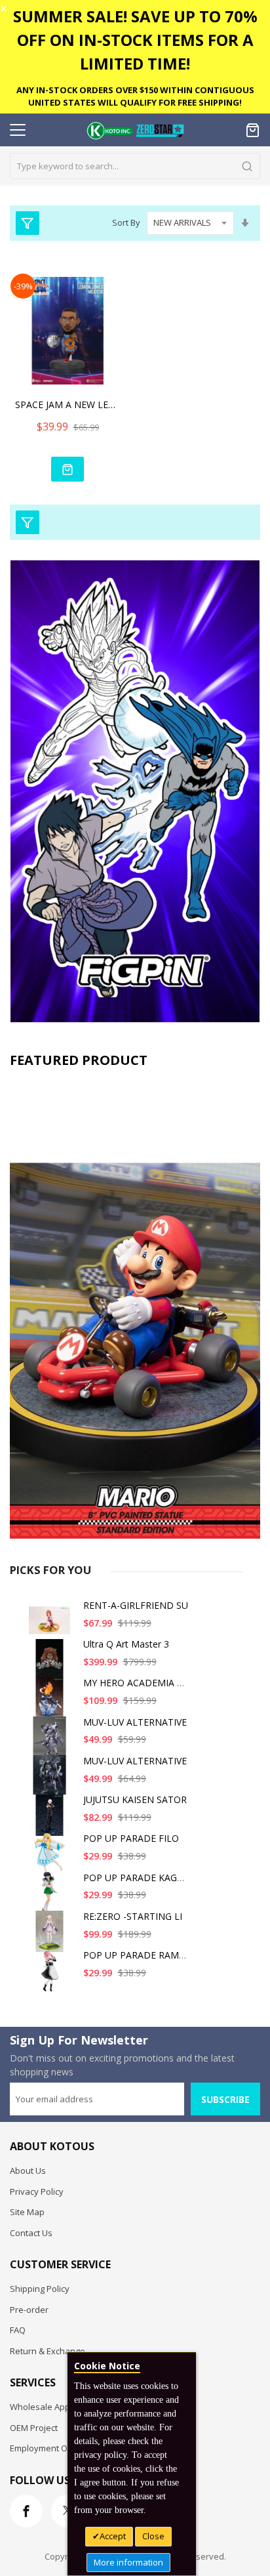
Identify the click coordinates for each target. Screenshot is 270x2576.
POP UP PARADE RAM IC (137, 1955)
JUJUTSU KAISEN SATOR (135, 1799)
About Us (28, 2171)
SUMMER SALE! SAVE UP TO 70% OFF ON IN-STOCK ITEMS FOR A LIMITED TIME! (135, 40)
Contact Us (31, 2233)
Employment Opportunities (63, 2448)
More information (128, 2562)
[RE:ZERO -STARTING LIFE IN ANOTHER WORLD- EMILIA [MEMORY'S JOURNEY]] (52, 1937)
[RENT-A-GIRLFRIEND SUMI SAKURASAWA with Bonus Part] (52, 1626)
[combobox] (135, 166)
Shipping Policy (40, 2289)
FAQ (18, 2330)
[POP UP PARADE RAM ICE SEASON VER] (52, 1975)
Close (153, 2536)
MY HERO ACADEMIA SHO (140, 1683)
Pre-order (29, 2310)
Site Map (27, 2212)
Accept (113, 2536)
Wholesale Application (54, 2407)
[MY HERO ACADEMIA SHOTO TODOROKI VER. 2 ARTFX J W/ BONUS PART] (52, 1703)
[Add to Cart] (67, 469)
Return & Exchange (48, 2351)
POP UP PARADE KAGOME (141, 1878)
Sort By (126, 222)
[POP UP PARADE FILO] (52, 1859)
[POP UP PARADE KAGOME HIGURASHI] (52, 1898)
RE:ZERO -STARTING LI (133, 1916)
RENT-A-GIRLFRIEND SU (136, 1605)
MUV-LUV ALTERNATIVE (135, 1722)
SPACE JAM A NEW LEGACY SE (67, 405)
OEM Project (34, 2428)
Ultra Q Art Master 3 (126, 1644)
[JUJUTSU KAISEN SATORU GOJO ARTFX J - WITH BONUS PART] (52, 1820)
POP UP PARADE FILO (131, 1838)
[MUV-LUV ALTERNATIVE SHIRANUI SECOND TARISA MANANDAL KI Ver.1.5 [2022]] (52, 1781)
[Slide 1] (135, 1307)
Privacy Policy (37, 2192)
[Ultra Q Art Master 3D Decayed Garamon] (52, 1664)
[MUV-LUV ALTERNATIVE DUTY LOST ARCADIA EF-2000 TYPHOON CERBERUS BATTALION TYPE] (52, 1742)
